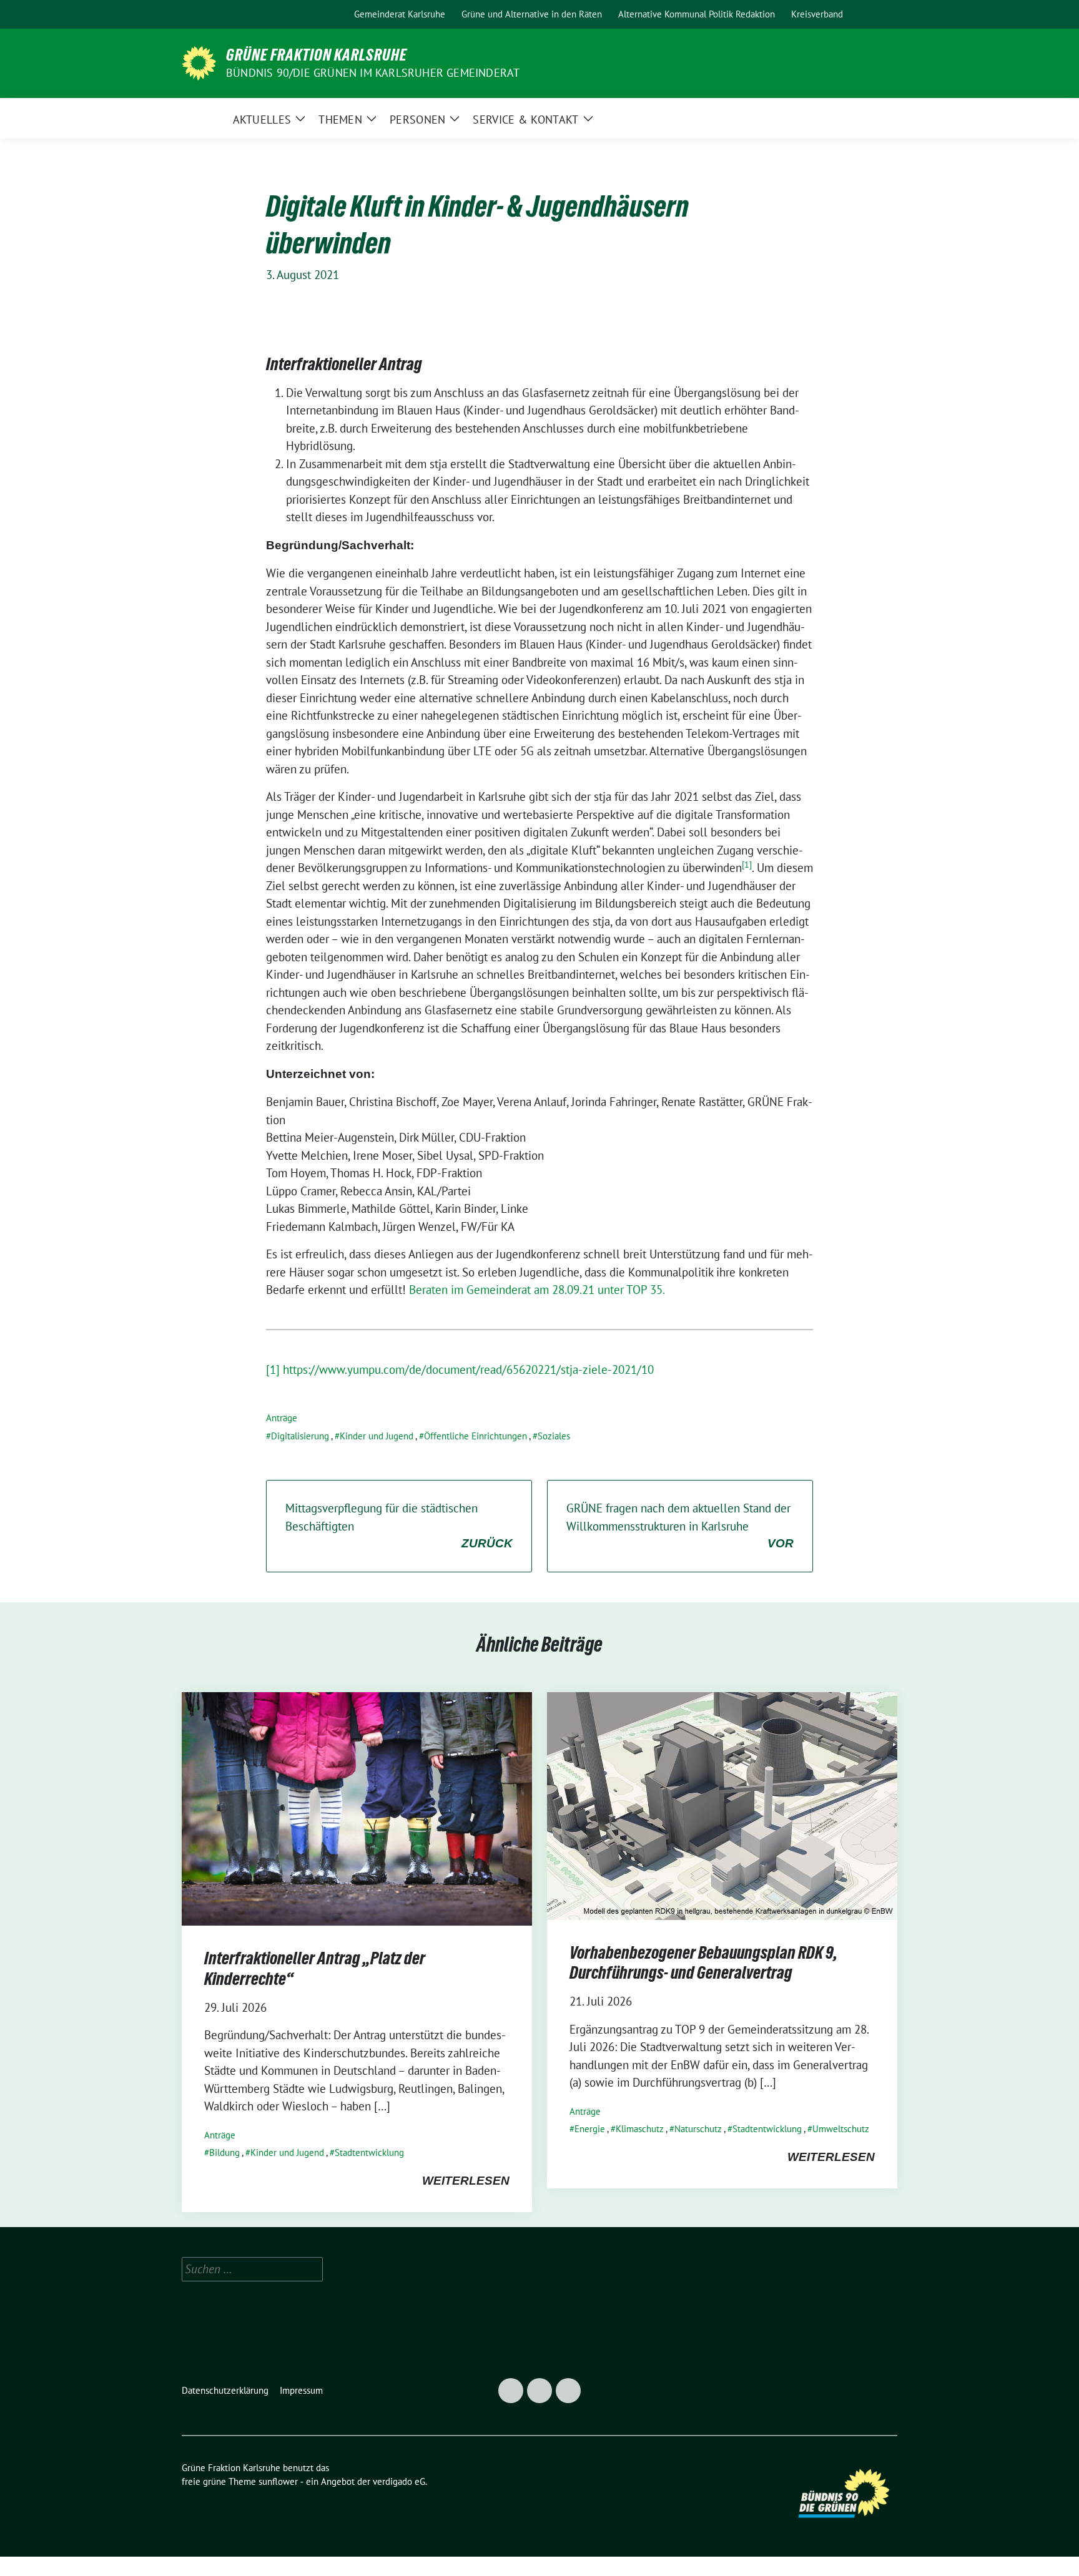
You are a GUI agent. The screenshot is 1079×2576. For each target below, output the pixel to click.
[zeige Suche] (876, 15)
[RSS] (252, 14)
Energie (590, 2129)
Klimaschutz (640, 2129)
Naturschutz (698, 2129)
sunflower (278, 2481)
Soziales (554, 1436)
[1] (273, 1369)
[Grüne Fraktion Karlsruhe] (199, 62)
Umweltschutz (841, 2129)
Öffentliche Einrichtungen (475, 1436)
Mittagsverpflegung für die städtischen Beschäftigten (399, 1525)
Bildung (224, 2152)
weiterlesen (466, 2181)
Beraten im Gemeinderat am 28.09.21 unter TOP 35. (537, 1290)
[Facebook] (195, 14)
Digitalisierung (300, 1436)
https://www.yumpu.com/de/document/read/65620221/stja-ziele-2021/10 (468, 1369)
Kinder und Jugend (377, 1436)
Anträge (282, 1418)
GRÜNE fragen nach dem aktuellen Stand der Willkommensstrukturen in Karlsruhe (680, 1525)
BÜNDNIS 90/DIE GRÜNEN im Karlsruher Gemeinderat (373, 73)
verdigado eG (399, 2481)
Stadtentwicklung (369, 2152)
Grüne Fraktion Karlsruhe (317, 55)
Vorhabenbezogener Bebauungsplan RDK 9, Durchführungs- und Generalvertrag (703, 1962)
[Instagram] (224, 14)
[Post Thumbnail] (357, 1808)
